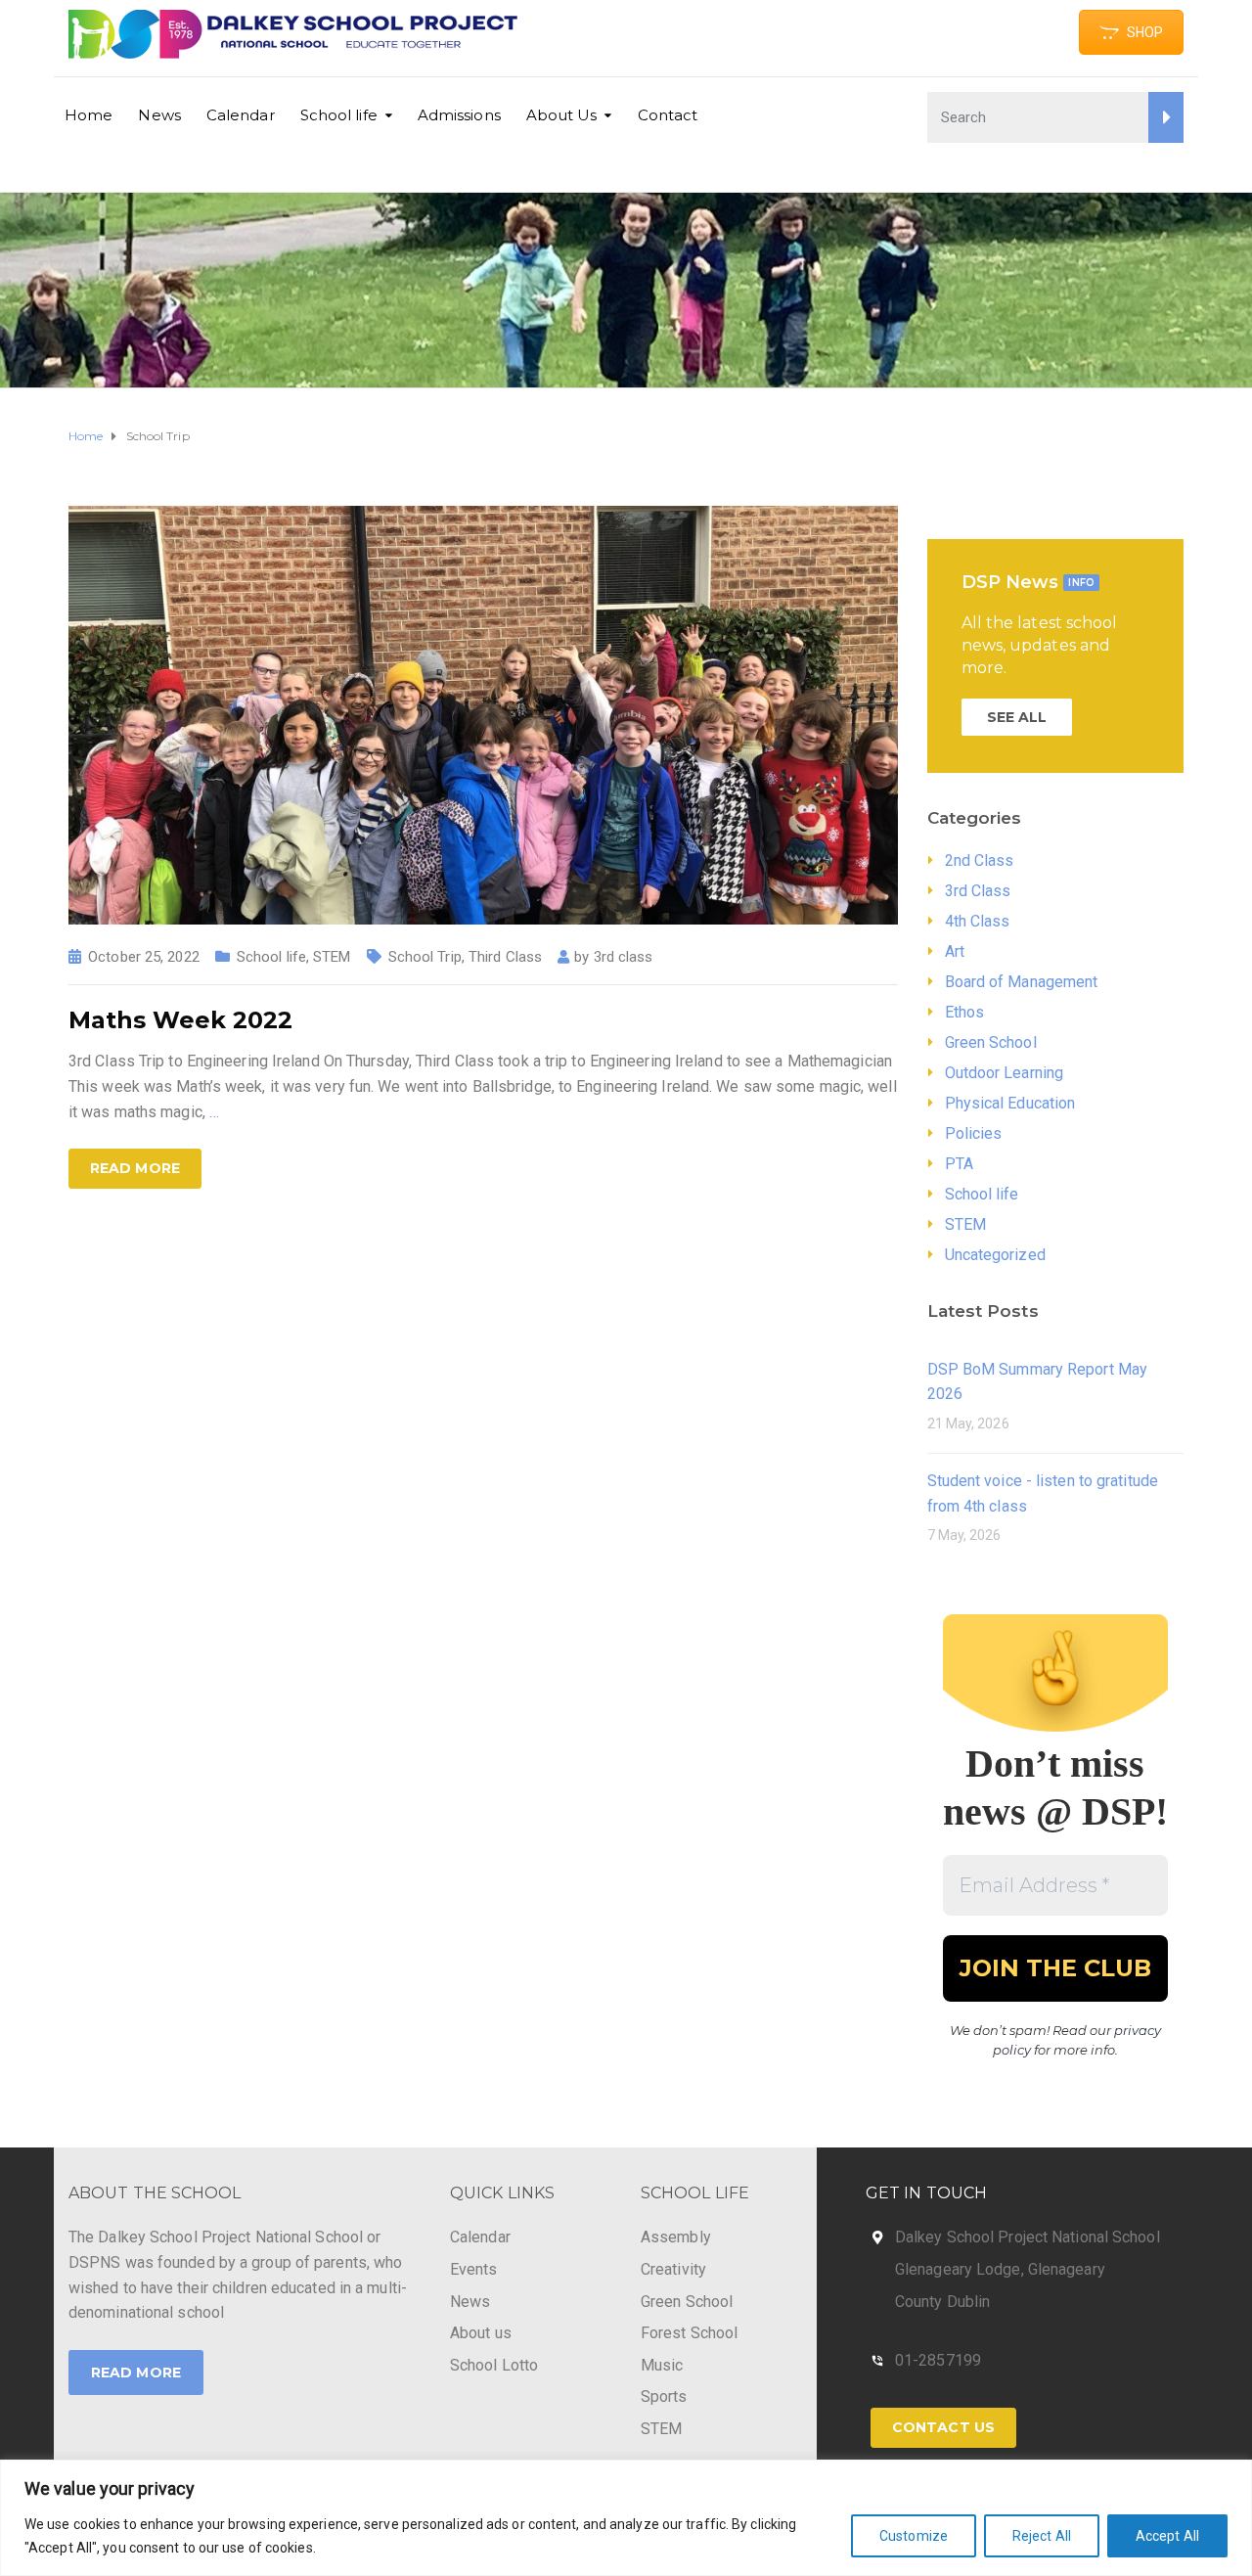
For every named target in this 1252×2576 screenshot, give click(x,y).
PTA (959, 1164)
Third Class (505, 957)
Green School (991, 1042)
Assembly (676, 2237)
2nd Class (980, 860)
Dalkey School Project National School (1028, 2237)
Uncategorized (995, 1255)
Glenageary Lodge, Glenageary (1000, 2269)
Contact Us (943, 2427)
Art (955, 951)
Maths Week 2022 (180, 1020)
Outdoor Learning (1005, 1073)
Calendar (241, 115)
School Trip (425, 957)
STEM (332, 957)
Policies (974, 1133)
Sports (664, 2396)
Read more (135, 1168)
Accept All (1167, 2536)
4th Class (978, 921)
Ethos (965, 1012)
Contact (668, 115)
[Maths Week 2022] (483, 714)
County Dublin (942, 2302)
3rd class (624, 957)
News (159, 115)
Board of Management (1022, 982)
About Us (562, 115)
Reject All (1042, 2536)
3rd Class (978, 891)
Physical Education (1010, 1103)
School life (339, 115)
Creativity (673, 2269)
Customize (914, 2536)
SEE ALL (1017, 717)
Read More (136, 2373)
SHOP (1145, 32)
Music (662, 2365)
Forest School (689, 2333)
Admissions (459, 115)
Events (474, 2269)
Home (89, 115)
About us (481, 2333)
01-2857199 (938, 2360)
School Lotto (494, 2365)
